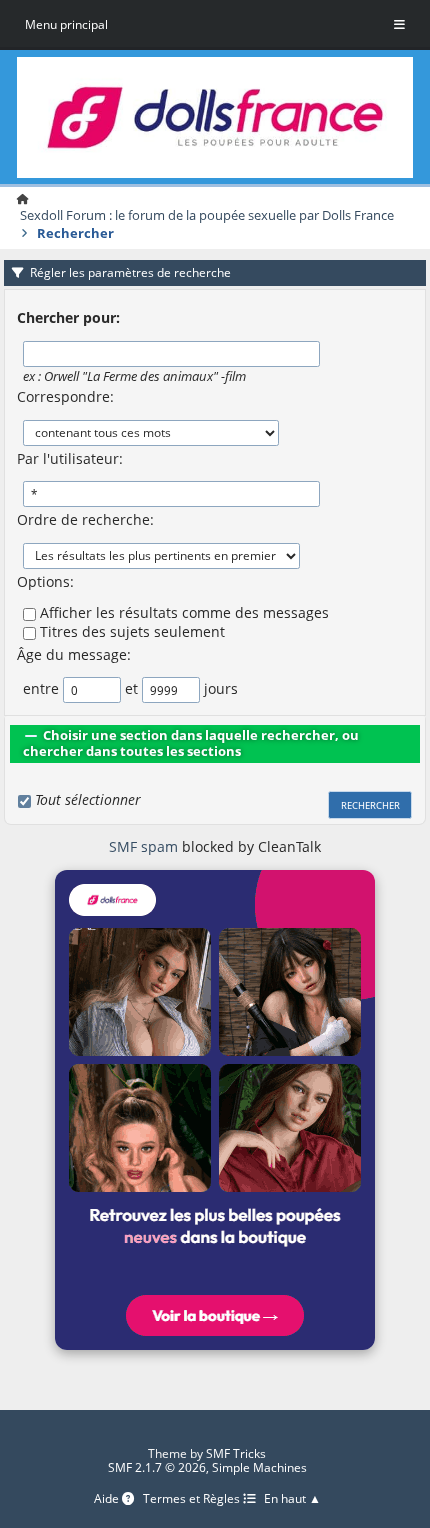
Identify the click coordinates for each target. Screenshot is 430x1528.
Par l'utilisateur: (70, 458)
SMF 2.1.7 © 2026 (157, 1467)
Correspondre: (65, 396)
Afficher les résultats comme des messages (184, 612)
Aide (108, 1499)
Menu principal (66, 24)
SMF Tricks (236, 1453)
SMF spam (143, 846)
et (131, 688)
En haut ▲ (292, 1499)
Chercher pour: (68, 317)
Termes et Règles (193, 1499)
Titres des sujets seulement (132, 631)
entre (41, 688)
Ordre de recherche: (85, 519)
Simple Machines (259, 1467)
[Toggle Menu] (399, 25)
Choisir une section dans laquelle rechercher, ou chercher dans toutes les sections (191, 743)
